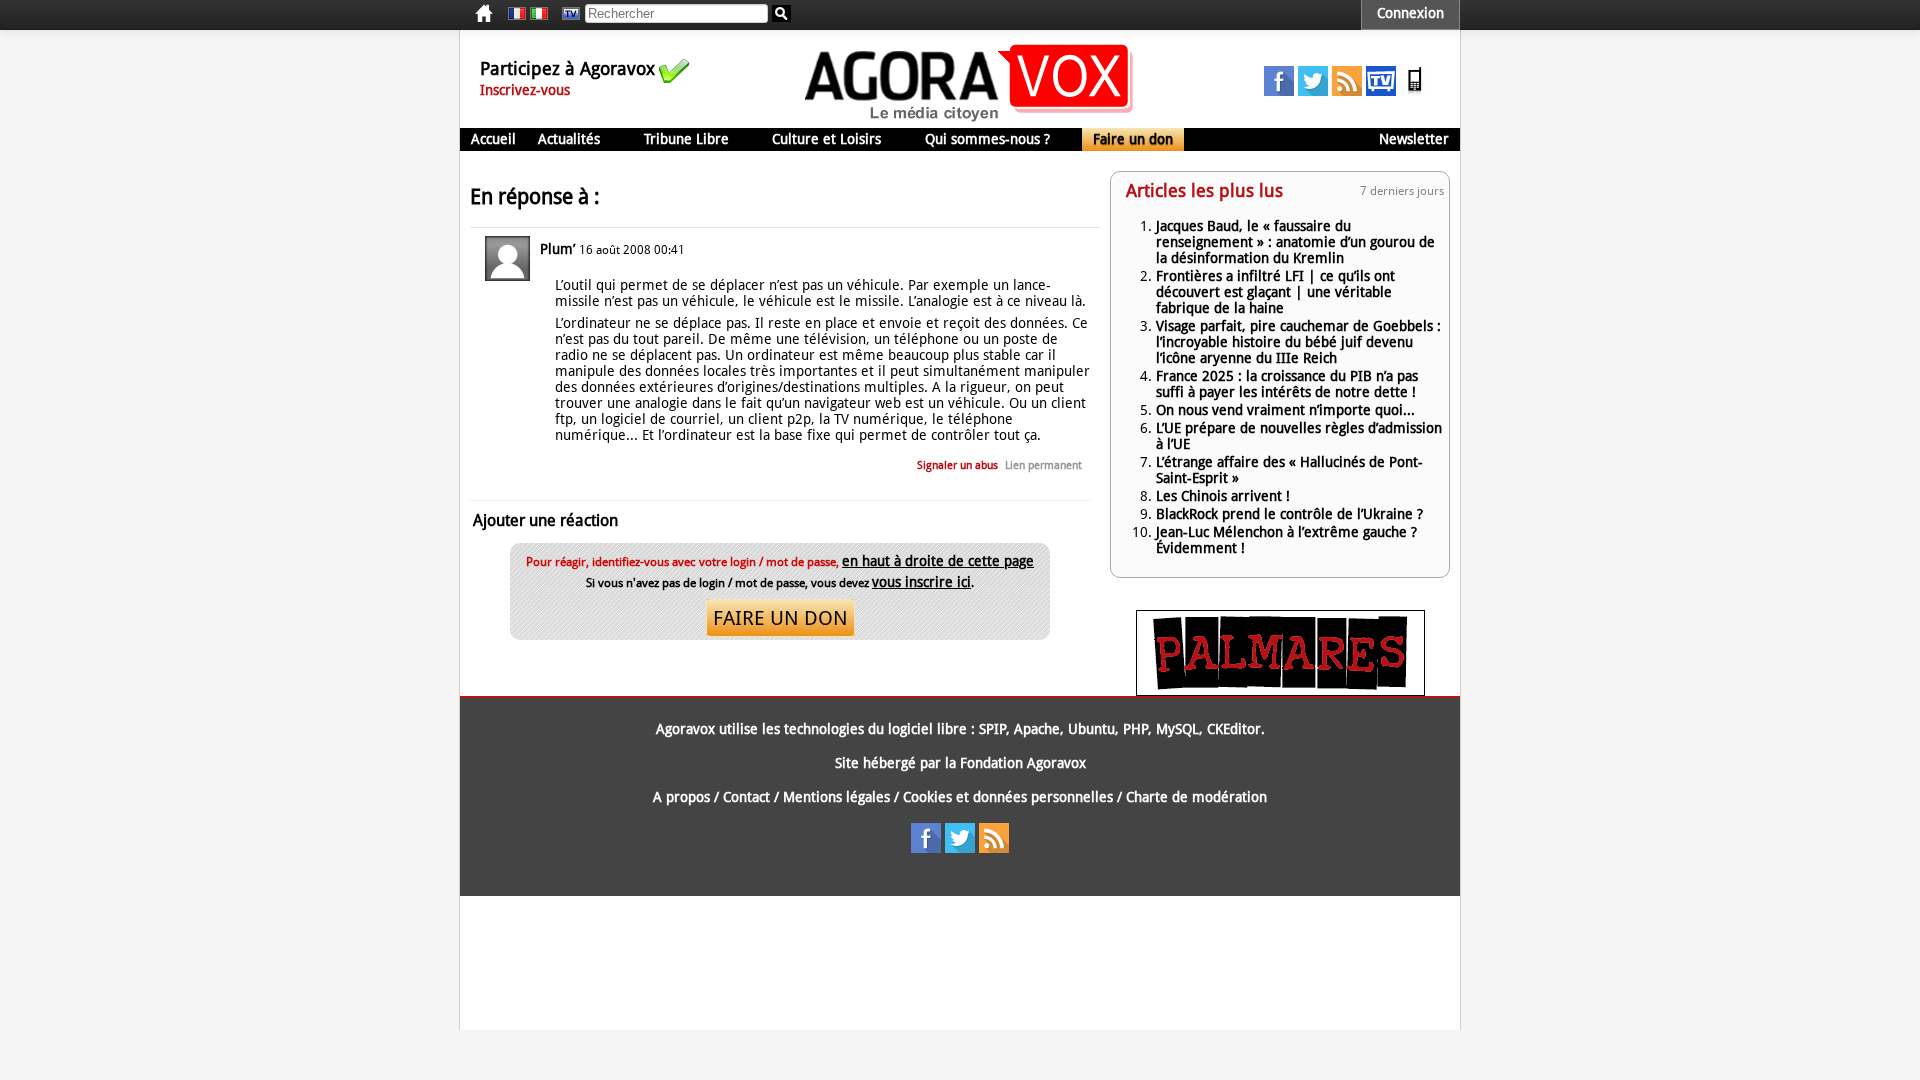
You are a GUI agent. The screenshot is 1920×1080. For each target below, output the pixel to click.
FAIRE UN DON (780, 618)
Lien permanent (1043, 465)
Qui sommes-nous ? (987, 139)
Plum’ (557, 249)
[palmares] (1280, 691)
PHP (1135, 729)
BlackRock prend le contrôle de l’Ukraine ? (1289, 514)
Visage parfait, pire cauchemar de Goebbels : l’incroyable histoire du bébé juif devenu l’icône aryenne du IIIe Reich (1298, 342)
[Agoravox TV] (566, 14)
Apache (1037, 729)
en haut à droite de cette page (938, 561)
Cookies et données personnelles (1008, 797)
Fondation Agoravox (1023, 763)
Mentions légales (836, 797)
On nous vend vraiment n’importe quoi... (1285, 410)
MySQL (1177, 729)
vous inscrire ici (921, 582)
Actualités (569, 139)
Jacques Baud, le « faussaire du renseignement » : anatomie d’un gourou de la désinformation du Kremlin (1295, 242)
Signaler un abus (957, 465)
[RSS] (1347, 91)
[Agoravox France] (517, 14)
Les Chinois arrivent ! (1223, 496)
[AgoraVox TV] (1381, 91)
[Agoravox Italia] (539, 14)
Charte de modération (1196, 797)
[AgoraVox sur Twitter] (1313, 91)
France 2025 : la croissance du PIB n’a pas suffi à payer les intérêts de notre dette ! (1287, 384)
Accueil (493, 139)
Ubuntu (1091, 729)
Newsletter (1414, 139)
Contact (746, 797)
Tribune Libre (686, 139)
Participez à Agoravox (567, 68)
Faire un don (1133, 139)
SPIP (992, 729)
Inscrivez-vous (525, 90)
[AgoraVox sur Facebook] (1279, 91)
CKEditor (1234, 729)
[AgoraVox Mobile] (1415, 91)
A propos (681, 797)
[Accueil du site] (969, 120)
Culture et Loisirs (826, 139)
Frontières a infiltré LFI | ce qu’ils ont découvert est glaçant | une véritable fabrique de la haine (1275, 292)
